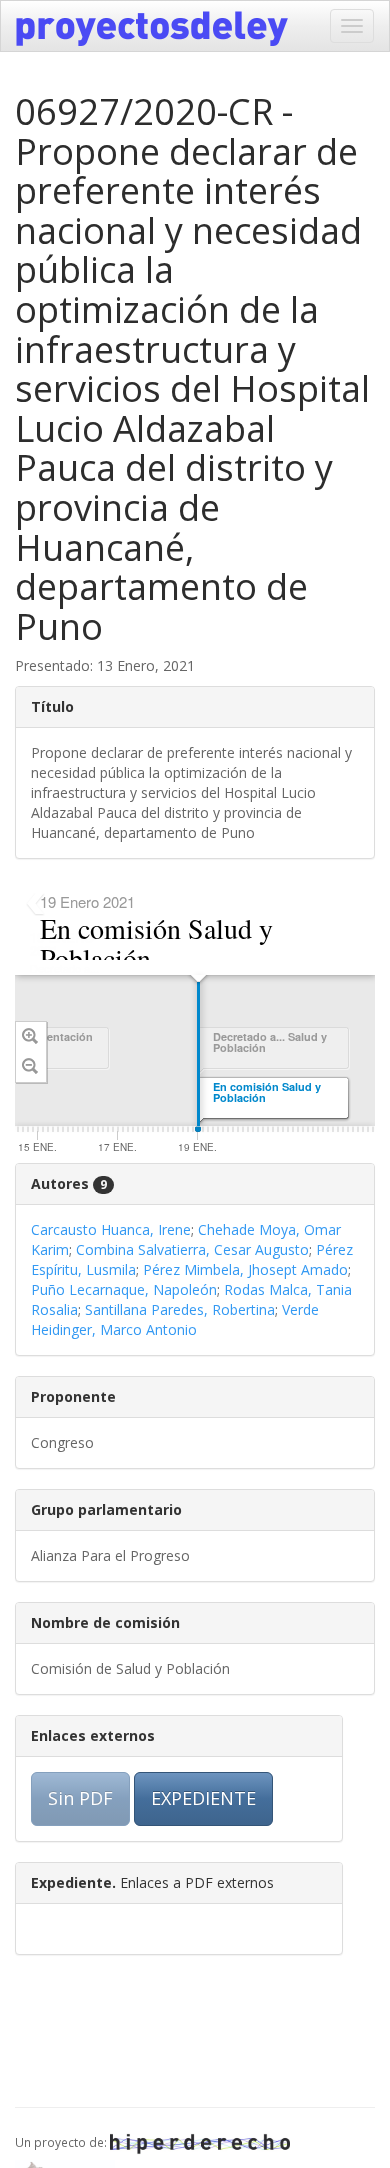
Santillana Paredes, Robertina (180, 1309)
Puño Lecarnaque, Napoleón (124, 1289)
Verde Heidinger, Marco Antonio (175, 1319)
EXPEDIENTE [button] (203, 1798)
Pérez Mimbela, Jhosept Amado (245, 1269)
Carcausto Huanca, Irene (111, 1229)
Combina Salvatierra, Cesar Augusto (192, 1249)
